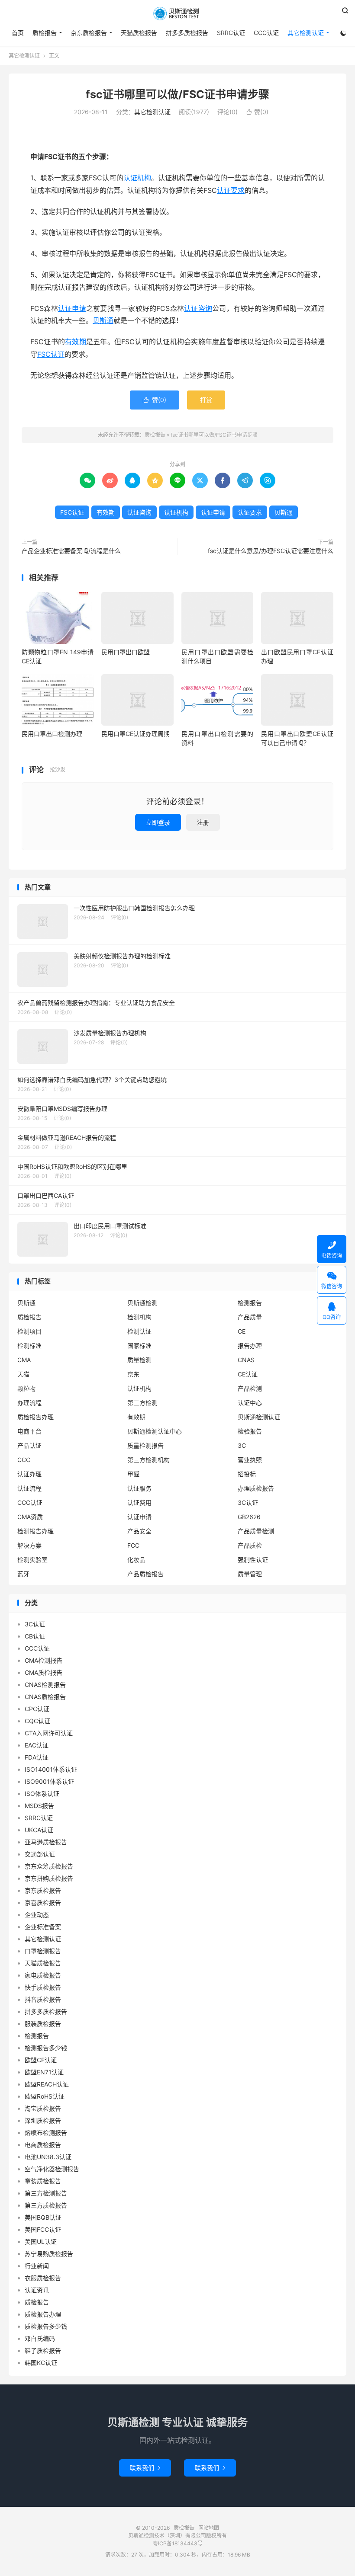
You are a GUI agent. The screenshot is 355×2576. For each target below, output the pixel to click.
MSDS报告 (39, 1806)
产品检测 (250, 1388)
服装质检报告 (43, 2024)
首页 (18, 33)
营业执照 (250, 1460)
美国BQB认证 (43, 2217)
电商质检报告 (43, 2145)
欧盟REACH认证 (47, 2084)
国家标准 (139, 1346)
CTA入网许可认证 (49, 1733)
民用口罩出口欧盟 (126, 652)
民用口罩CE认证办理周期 (136, 734)
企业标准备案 (43, 1927)
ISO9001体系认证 (49, 1781)
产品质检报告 (145, 1574)
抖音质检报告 (43, 1999)
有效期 (76, 342)
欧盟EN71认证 (44, 2072)
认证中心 (250, 1403)
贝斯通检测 (142, 1303)
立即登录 (158, 822)
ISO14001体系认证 (51, 1769)
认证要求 (231, 190)
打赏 (206, 400)
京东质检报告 (89, 33)
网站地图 (209, 2528)
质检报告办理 (35, 1417)
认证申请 (72, 308)
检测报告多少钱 (46, 2048)
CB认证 (35, 1636)
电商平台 (29, 1431)
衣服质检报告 (43, 2278)
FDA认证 (37, 1757)
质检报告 (177, 13)
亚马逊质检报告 (46, 1842)
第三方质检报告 (46, 2205)
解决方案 (29, 1545)
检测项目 (29, 1331)
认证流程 (29, 1488)
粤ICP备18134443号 (178, 2543)
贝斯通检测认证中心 (155, 1431)
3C (242, 1445)
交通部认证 (40, 1854)
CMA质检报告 (44, 1672)
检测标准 (29, 1346)
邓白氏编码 (40, 2338)
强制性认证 (253, 1560)
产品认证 (29, 1445)
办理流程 (29, 1403)
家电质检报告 (43, 1975)
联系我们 (145, 2468)
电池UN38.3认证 (48, 2157)
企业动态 (37, 1915)
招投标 (247, 1474)
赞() (257, 112)
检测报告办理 (35, 1531)
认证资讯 (37, 2290)
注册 (203, 822)
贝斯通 (103, 320)
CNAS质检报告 (45, 1697)
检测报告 (250, 1303)
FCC (133, 1545)
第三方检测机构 (148, 1460)
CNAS (246, 1360)
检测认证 (139, 1331)
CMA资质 (30, 1517)
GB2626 (249, 1517)
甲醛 (133, 1474)
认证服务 (139, 1488)
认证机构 (137, 178)
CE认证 (248, 1374)
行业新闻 (37, 2266)
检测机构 (139, 1317)
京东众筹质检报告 (49, 1866)
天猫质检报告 (139, 33)
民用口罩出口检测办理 (52, 734)
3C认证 (248, 1502)
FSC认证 (51, 354)
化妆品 (136, 1560)
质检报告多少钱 (46, 2326)
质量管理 (250, 1574)
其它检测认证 (306, 33)
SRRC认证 (231, 33)
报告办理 (250, 1346)
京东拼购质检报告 (49, 1878)
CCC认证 (266, 33)
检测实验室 (32, 1560)
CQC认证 (37, 1721)
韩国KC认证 (41, 2363)
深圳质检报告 (43, 2120)
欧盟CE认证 (41, 2060)
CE (242, 1331)
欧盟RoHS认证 (45, 2096)
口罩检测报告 (43, 1951)
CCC (24, 1460)
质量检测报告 (145, 1445)
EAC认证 (37, 1745)
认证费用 (139, 1502)
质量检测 (139, 1360)
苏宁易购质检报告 (49, 2254)
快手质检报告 (43, 1987)
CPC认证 (37, 1709)
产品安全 (139, 1531)
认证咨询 (198, 308)
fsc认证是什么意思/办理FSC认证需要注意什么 (271, 551)
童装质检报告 (43, 2181)
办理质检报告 (256, 1488)
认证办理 (29, 1474)
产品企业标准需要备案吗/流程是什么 (71, 551)
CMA (24, 1360)
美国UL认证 (41, 2242)
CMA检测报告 (44, 1660)
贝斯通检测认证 (259, 1417)
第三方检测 (142, 1403)
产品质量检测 (256, 1531)
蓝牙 (23, 1574)
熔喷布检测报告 (46, 2133)
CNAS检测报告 (45, 1685)
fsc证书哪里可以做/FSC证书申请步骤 (177, 94)
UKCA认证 (39, 1830)
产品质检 (250, 1545)
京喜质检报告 (43, 1902)
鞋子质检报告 (43, 2350)
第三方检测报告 (46, 2193)
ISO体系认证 (42, 1794)
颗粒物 (26, 1388)
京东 (133, 1374)
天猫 (23, 1374)
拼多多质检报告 (187, 33)
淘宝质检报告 (43, 2108)
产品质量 (250, 1317)
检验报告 (250, 1431)
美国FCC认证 (43, 2229)
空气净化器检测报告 (52, 2169)
